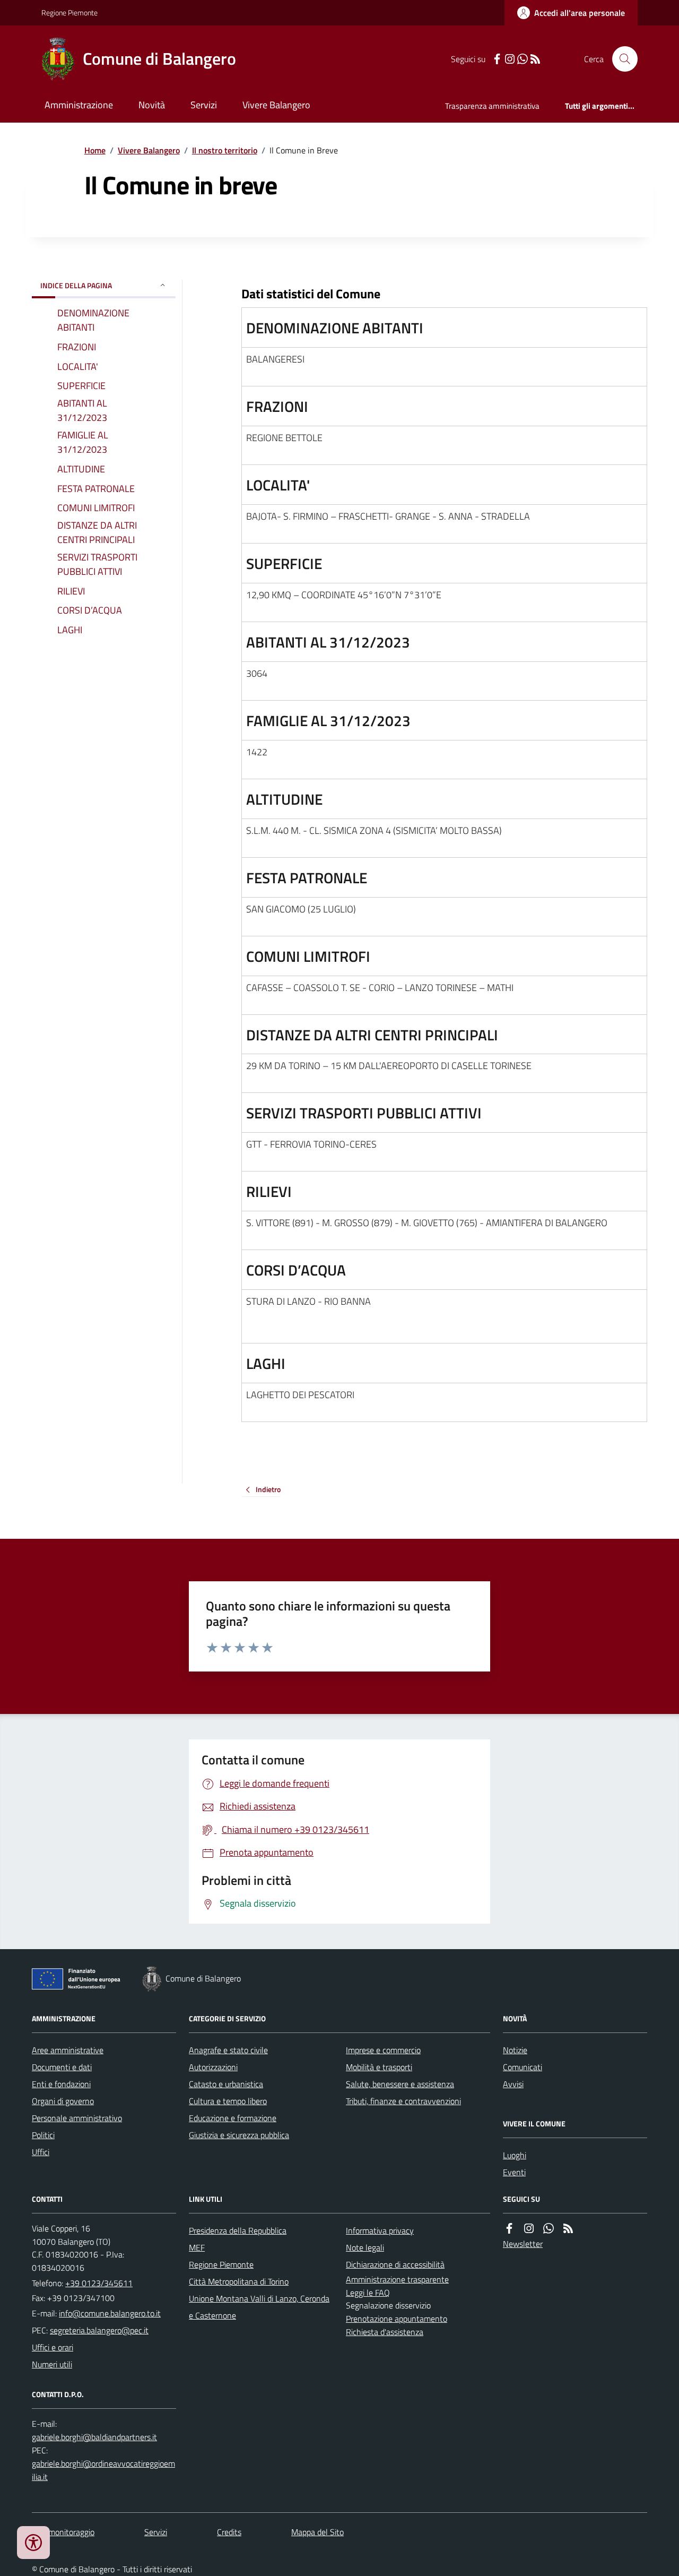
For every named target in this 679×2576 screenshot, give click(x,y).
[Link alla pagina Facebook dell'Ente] (509, 2229)
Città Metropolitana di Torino (239, 2281)
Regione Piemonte (69, 12)
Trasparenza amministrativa (492, 106)
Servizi (204, 105)
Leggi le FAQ (368, 2293)
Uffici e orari (53, 2347)
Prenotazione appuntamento (397, 2319)
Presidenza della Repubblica (238, 2230)
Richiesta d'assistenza (385, 2332)
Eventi (514, 2172)
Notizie (515, 2050)
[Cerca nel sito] (621, 59)
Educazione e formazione (233, 2118)
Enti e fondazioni (61, 2084)
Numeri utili (52, 2364)
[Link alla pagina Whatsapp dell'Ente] (549, 2229)
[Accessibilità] (33, 2543)
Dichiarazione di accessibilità (395, 2264)
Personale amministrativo (77, 2118)
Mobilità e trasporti (379, 2067)
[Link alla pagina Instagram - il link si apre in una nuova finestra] (510, 59)
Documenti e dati (62, 2067)
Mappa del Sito (317, 2532)
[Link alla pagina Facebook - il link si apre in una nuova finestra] (497, 59)
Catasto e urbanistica (226, 2084)
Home (95, 150)
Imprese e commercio (383, 2050)
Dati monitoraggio (63, 2532)
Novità (152, 105)
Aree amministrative (68, 2050)
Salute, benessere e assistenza (400, 2084)
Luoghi (515, 2155)
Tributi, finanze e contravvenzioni (403, 2101)
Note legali (365, 2247)
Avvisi (513, 2084)
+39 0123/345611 (99, 2283)
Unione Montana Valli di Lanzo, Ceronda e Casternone (259, 2307)
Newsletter (523, 2244)
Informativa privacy (380, 2230)
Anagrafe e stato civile (228, 2050)
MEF (197, 2247)
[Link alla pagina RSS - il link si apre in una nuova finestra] (535, 59)
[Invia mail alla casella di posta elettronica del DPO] (94, 2437)
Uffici (41, 2152)
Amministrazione (79, 105)
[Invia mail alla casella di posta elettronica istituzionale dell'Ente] (110, 2313)
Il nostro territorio (225, 150)
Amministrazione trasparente (397, 2279)
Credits (229, 2532)
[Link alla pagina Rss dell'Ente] (568, 2229)
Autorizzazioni (213, 2067)
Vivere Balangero (276, 105)
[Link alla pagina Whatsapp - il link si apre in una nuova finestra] (523, 59)
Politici (43, 2135)
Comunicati (523, 2067)
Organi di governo (63, 2101)
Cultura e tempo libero (228, 2101)
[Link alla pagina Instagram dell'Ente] (529, 2229)
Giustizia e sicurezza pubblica (239, 2135)
